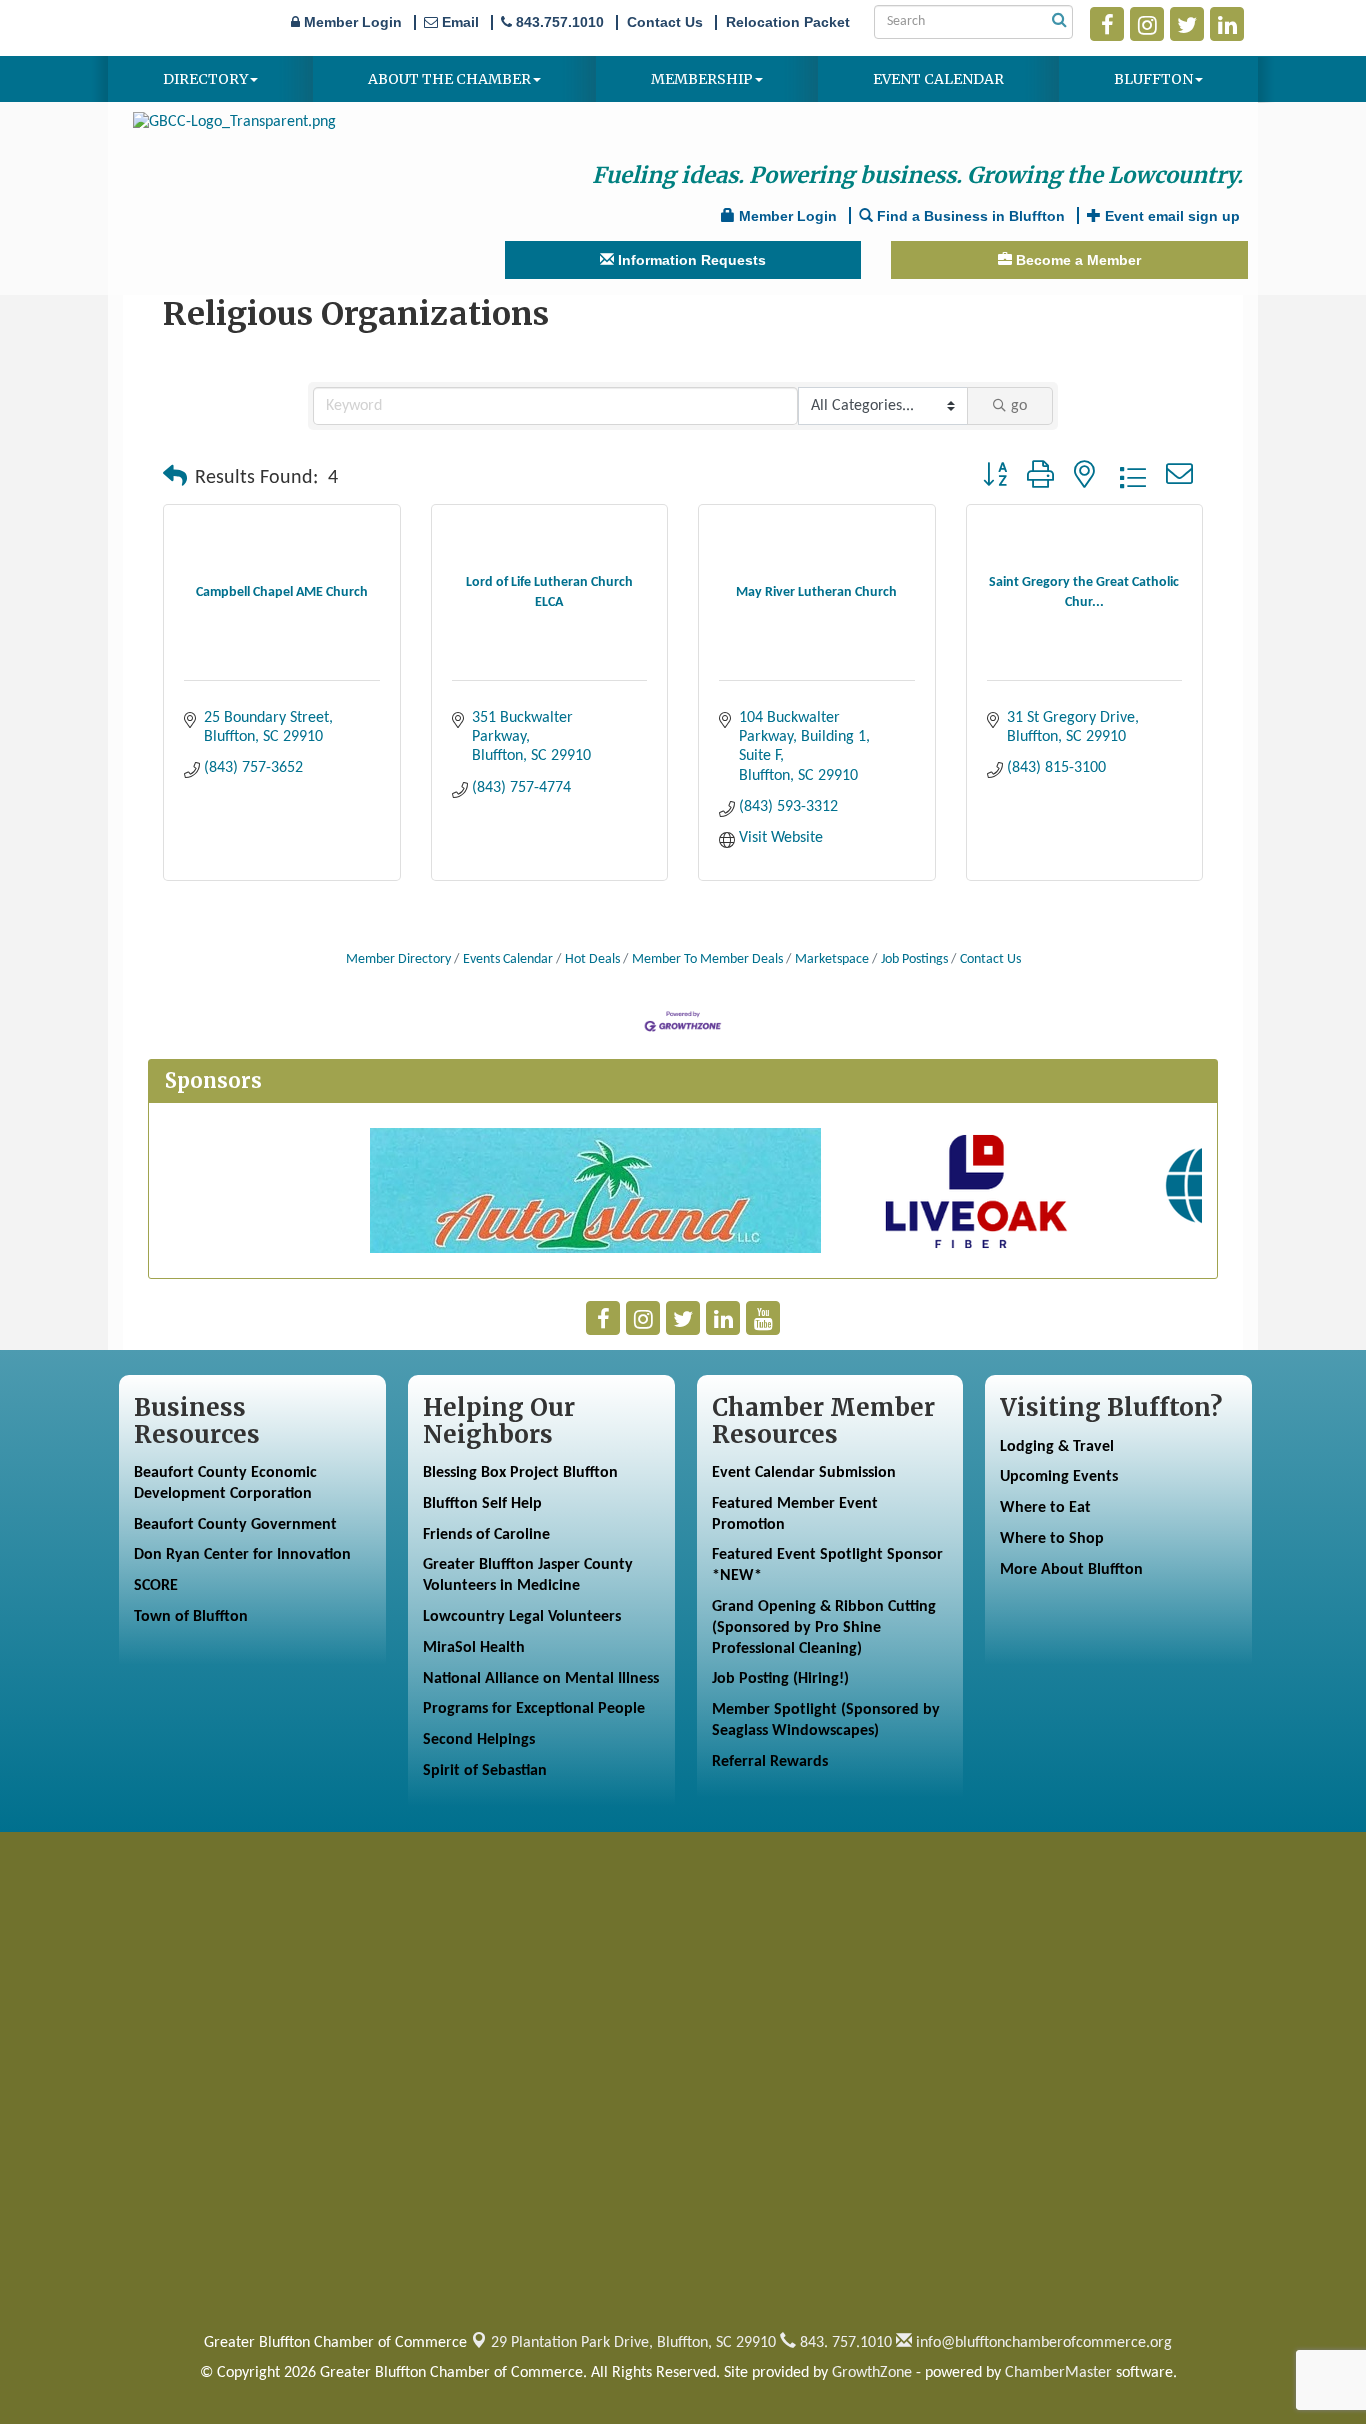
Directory (205, 79)
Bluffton (1153, 79)
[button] (175, 478)
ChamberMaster (1058, 2373)
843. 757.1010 (844, 2343)
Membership (702, 79)
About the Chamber (449, 79)
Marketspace (832, 959)
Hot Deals (592, 959)
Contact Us (990, 959)
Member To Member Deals (707, 959)
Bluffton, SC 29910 (633, 2343)
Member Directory (398, 959)
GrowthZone (872, 2373)
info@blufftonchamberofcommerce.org (1042, 2343)
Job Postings (914, 959)
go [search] (1019, 406)
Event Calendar (938, 79)
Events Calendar (508, 959)
